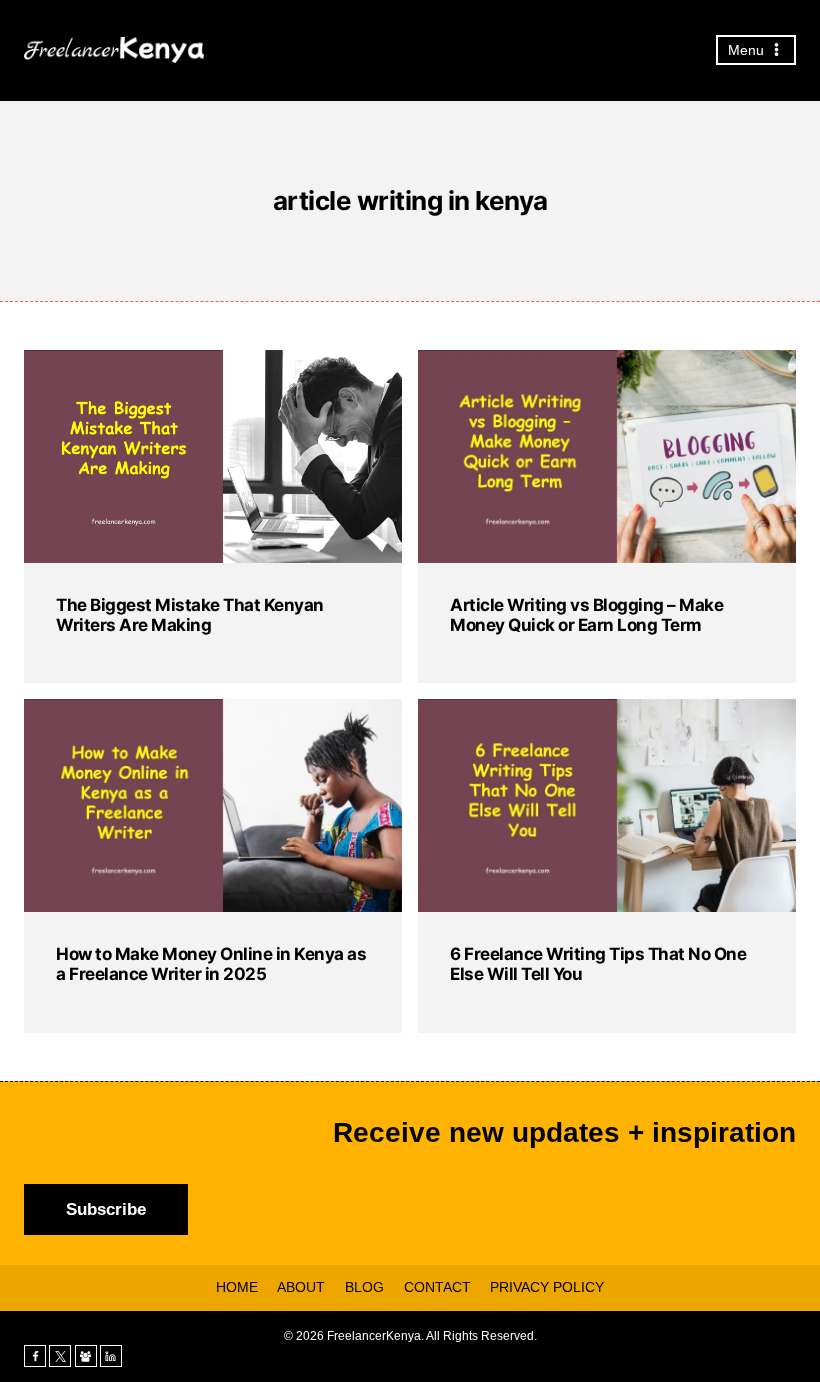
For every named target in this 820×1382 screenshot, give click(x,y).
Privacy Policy (547, 1287)
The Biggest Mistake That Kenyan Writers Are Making (190, 615)
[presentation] (213, 456)
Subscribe (106, 1209)
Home (237, 1287)
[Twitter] (60, 1356)
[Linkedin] (111, 1356)
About (301, 1287)
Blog (364, 1287)
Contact (437, 1287)
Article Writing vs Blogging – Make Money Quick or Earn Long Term (586, 615)
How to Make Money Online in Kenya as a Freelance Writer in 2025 (211, 964)
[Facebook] (35, 1356)
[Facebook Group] (86, 1356)
